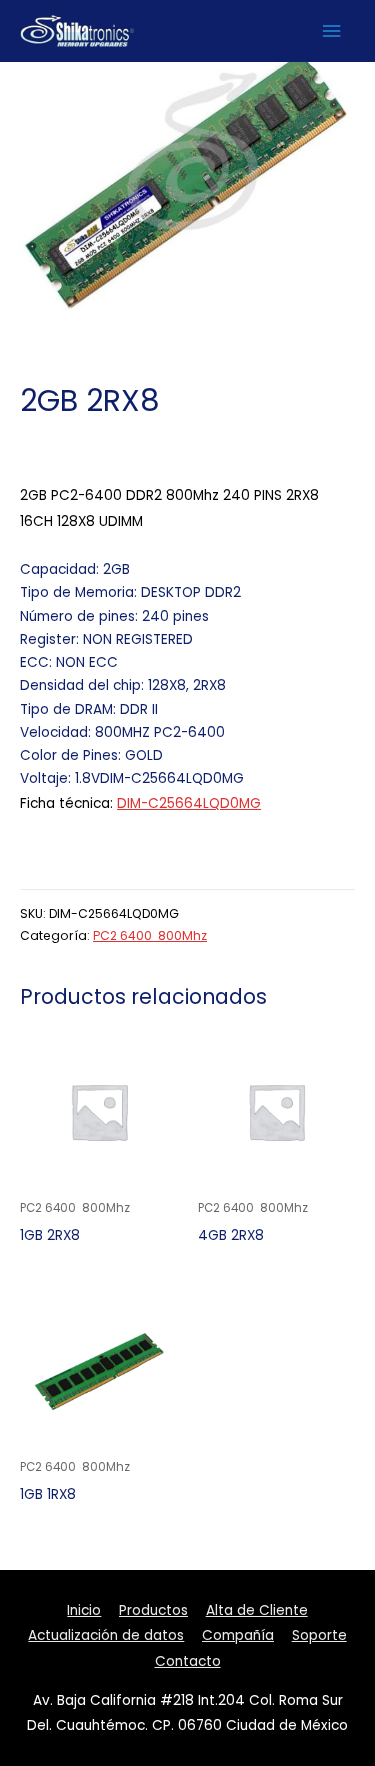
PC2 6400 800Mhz (150, 935)
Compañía (238, 1635)
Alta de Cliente (257, 1610)
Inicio (84, 1610)
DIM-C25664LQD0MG (189, 803)
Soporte (319, 1635)
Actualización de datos (106, 1635)
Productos (153, 1610)
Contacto (188, 1661)
